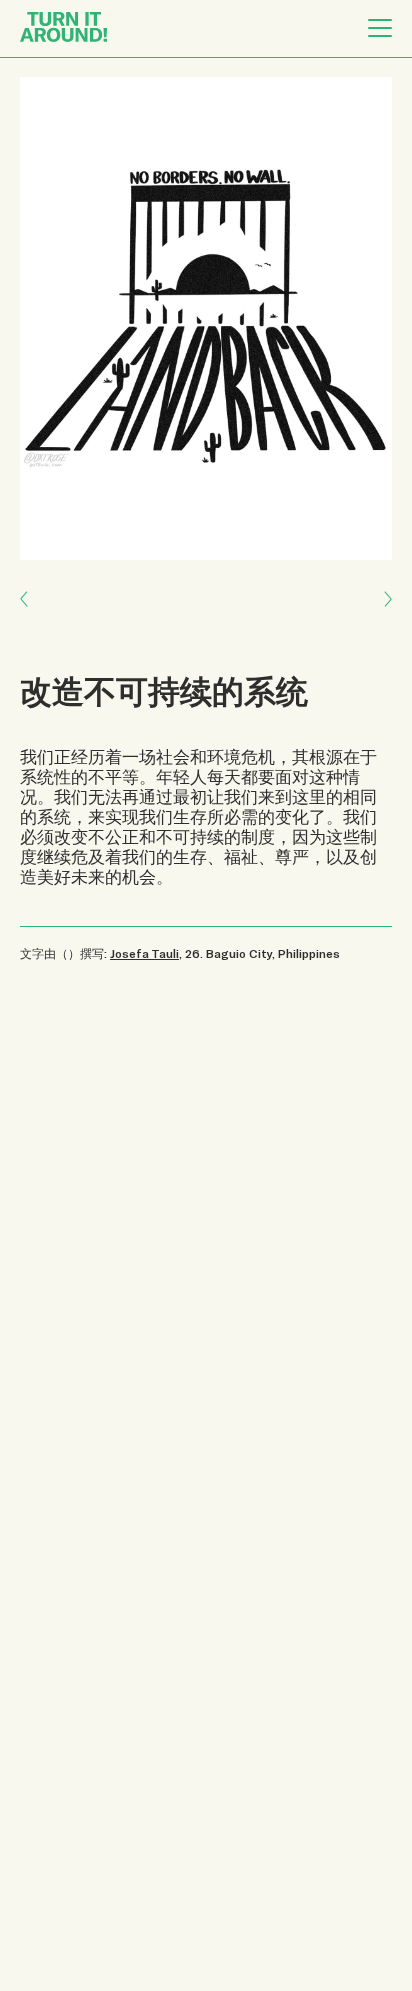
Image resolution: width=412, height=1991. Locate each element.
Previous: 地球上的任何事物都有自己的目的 (377, 613)
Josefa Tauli (144, 953)
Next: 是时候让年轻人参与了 (35, 584)
